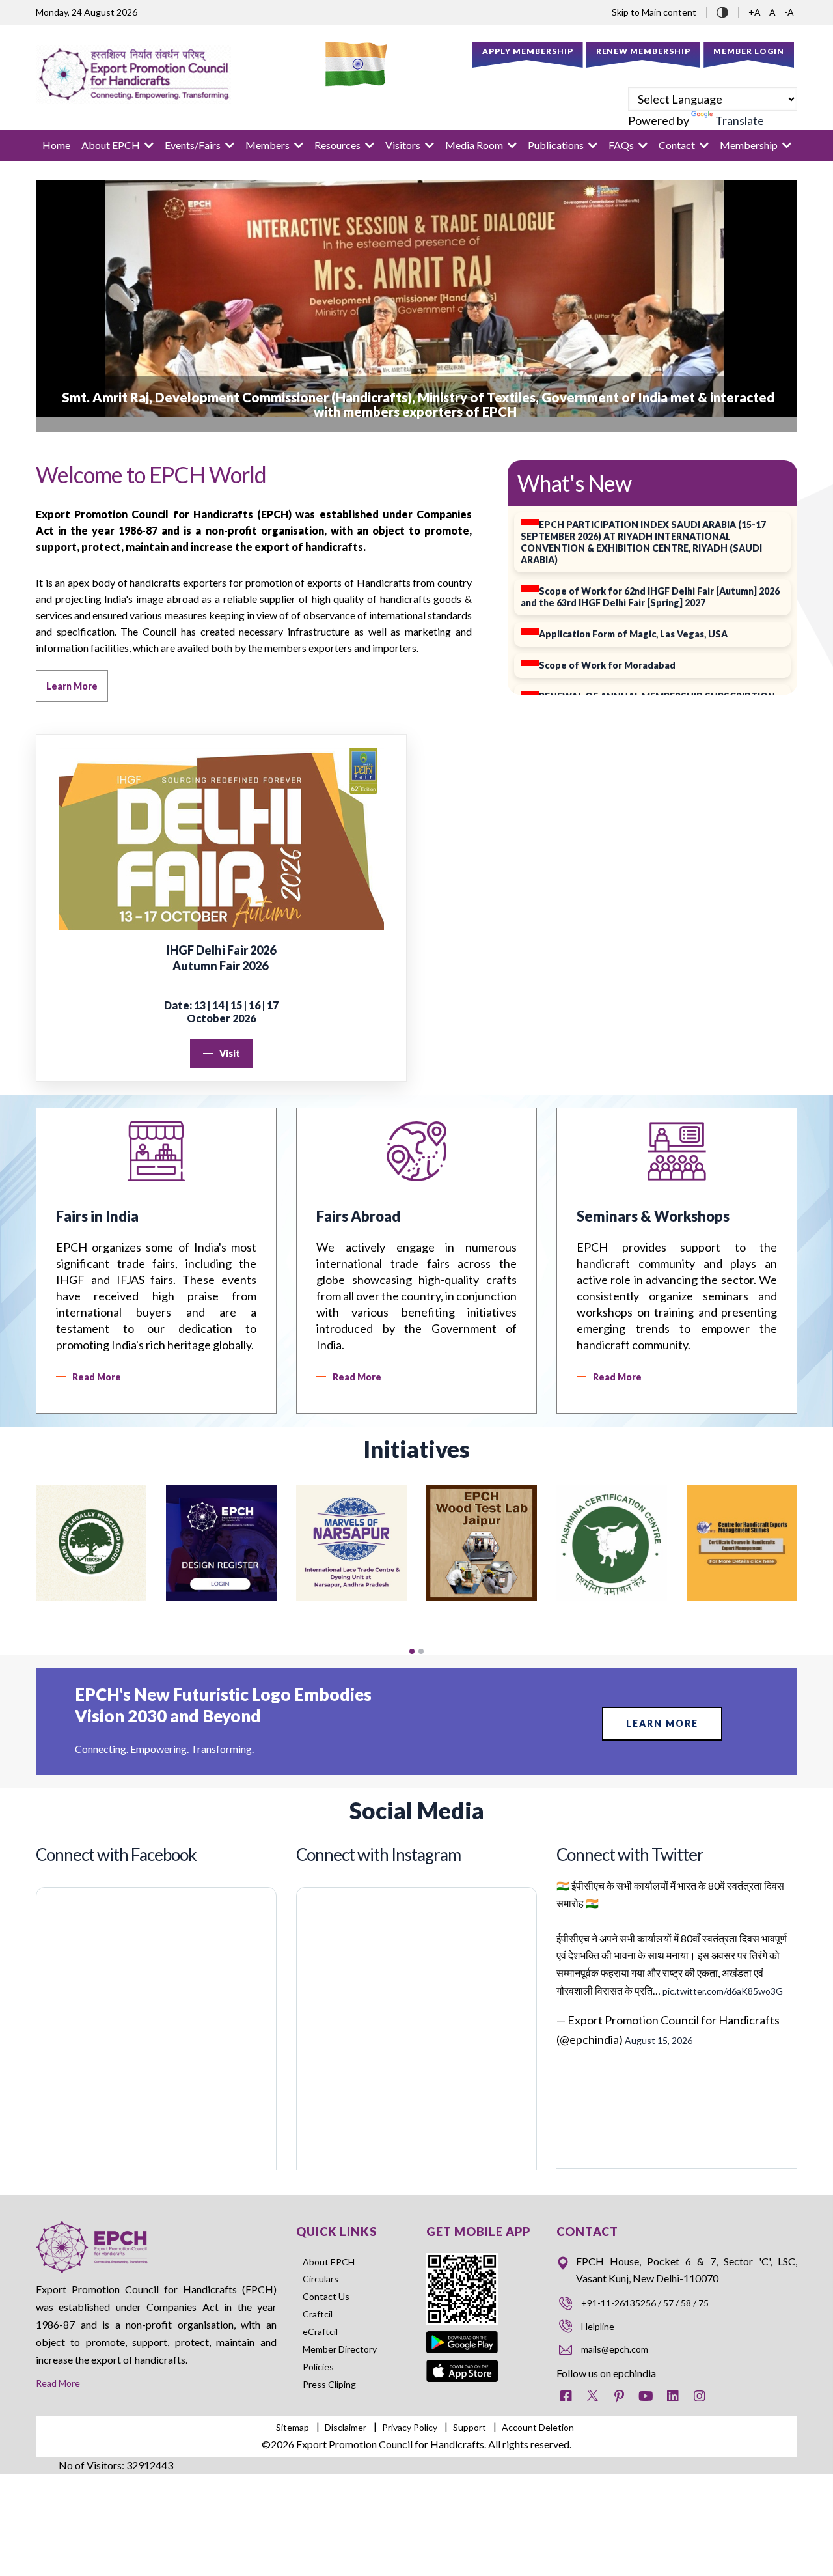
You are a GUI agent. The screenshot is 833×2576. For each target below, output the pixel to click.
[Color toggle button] (722, 11)
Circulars (321, 2279)
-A (789, 12)
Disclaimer (346, 2427)
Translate (740, 120)
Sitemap (293, 2427)
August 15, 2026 (659, 2040)
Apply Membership (528, 51)
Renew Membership (644, 51)
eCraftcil (320, 2331)
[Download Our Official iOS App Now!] (462, 2369)
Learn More (662, 1723)
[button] (412, 1651)
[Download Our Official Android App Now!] (462, 2333)
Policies (318, 2367)
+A (756, 12)
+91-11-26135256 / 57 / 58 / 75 (645, 2303)
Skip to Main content (654, 12)
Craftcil (318, 2314)
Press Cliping (329, 2384)
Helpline (598, 2326)
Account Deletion (538, 2427)
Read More (58, 2383)
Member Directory (340, 2349)
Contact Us (326, 2296)
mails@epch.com (615, 2349)
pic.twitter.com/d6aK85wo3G (723, 1991)
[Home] (133, 74)
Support (470, 2427)
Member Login (749, 51)
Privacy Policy (410, 2427)
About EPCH (329, 2262)
